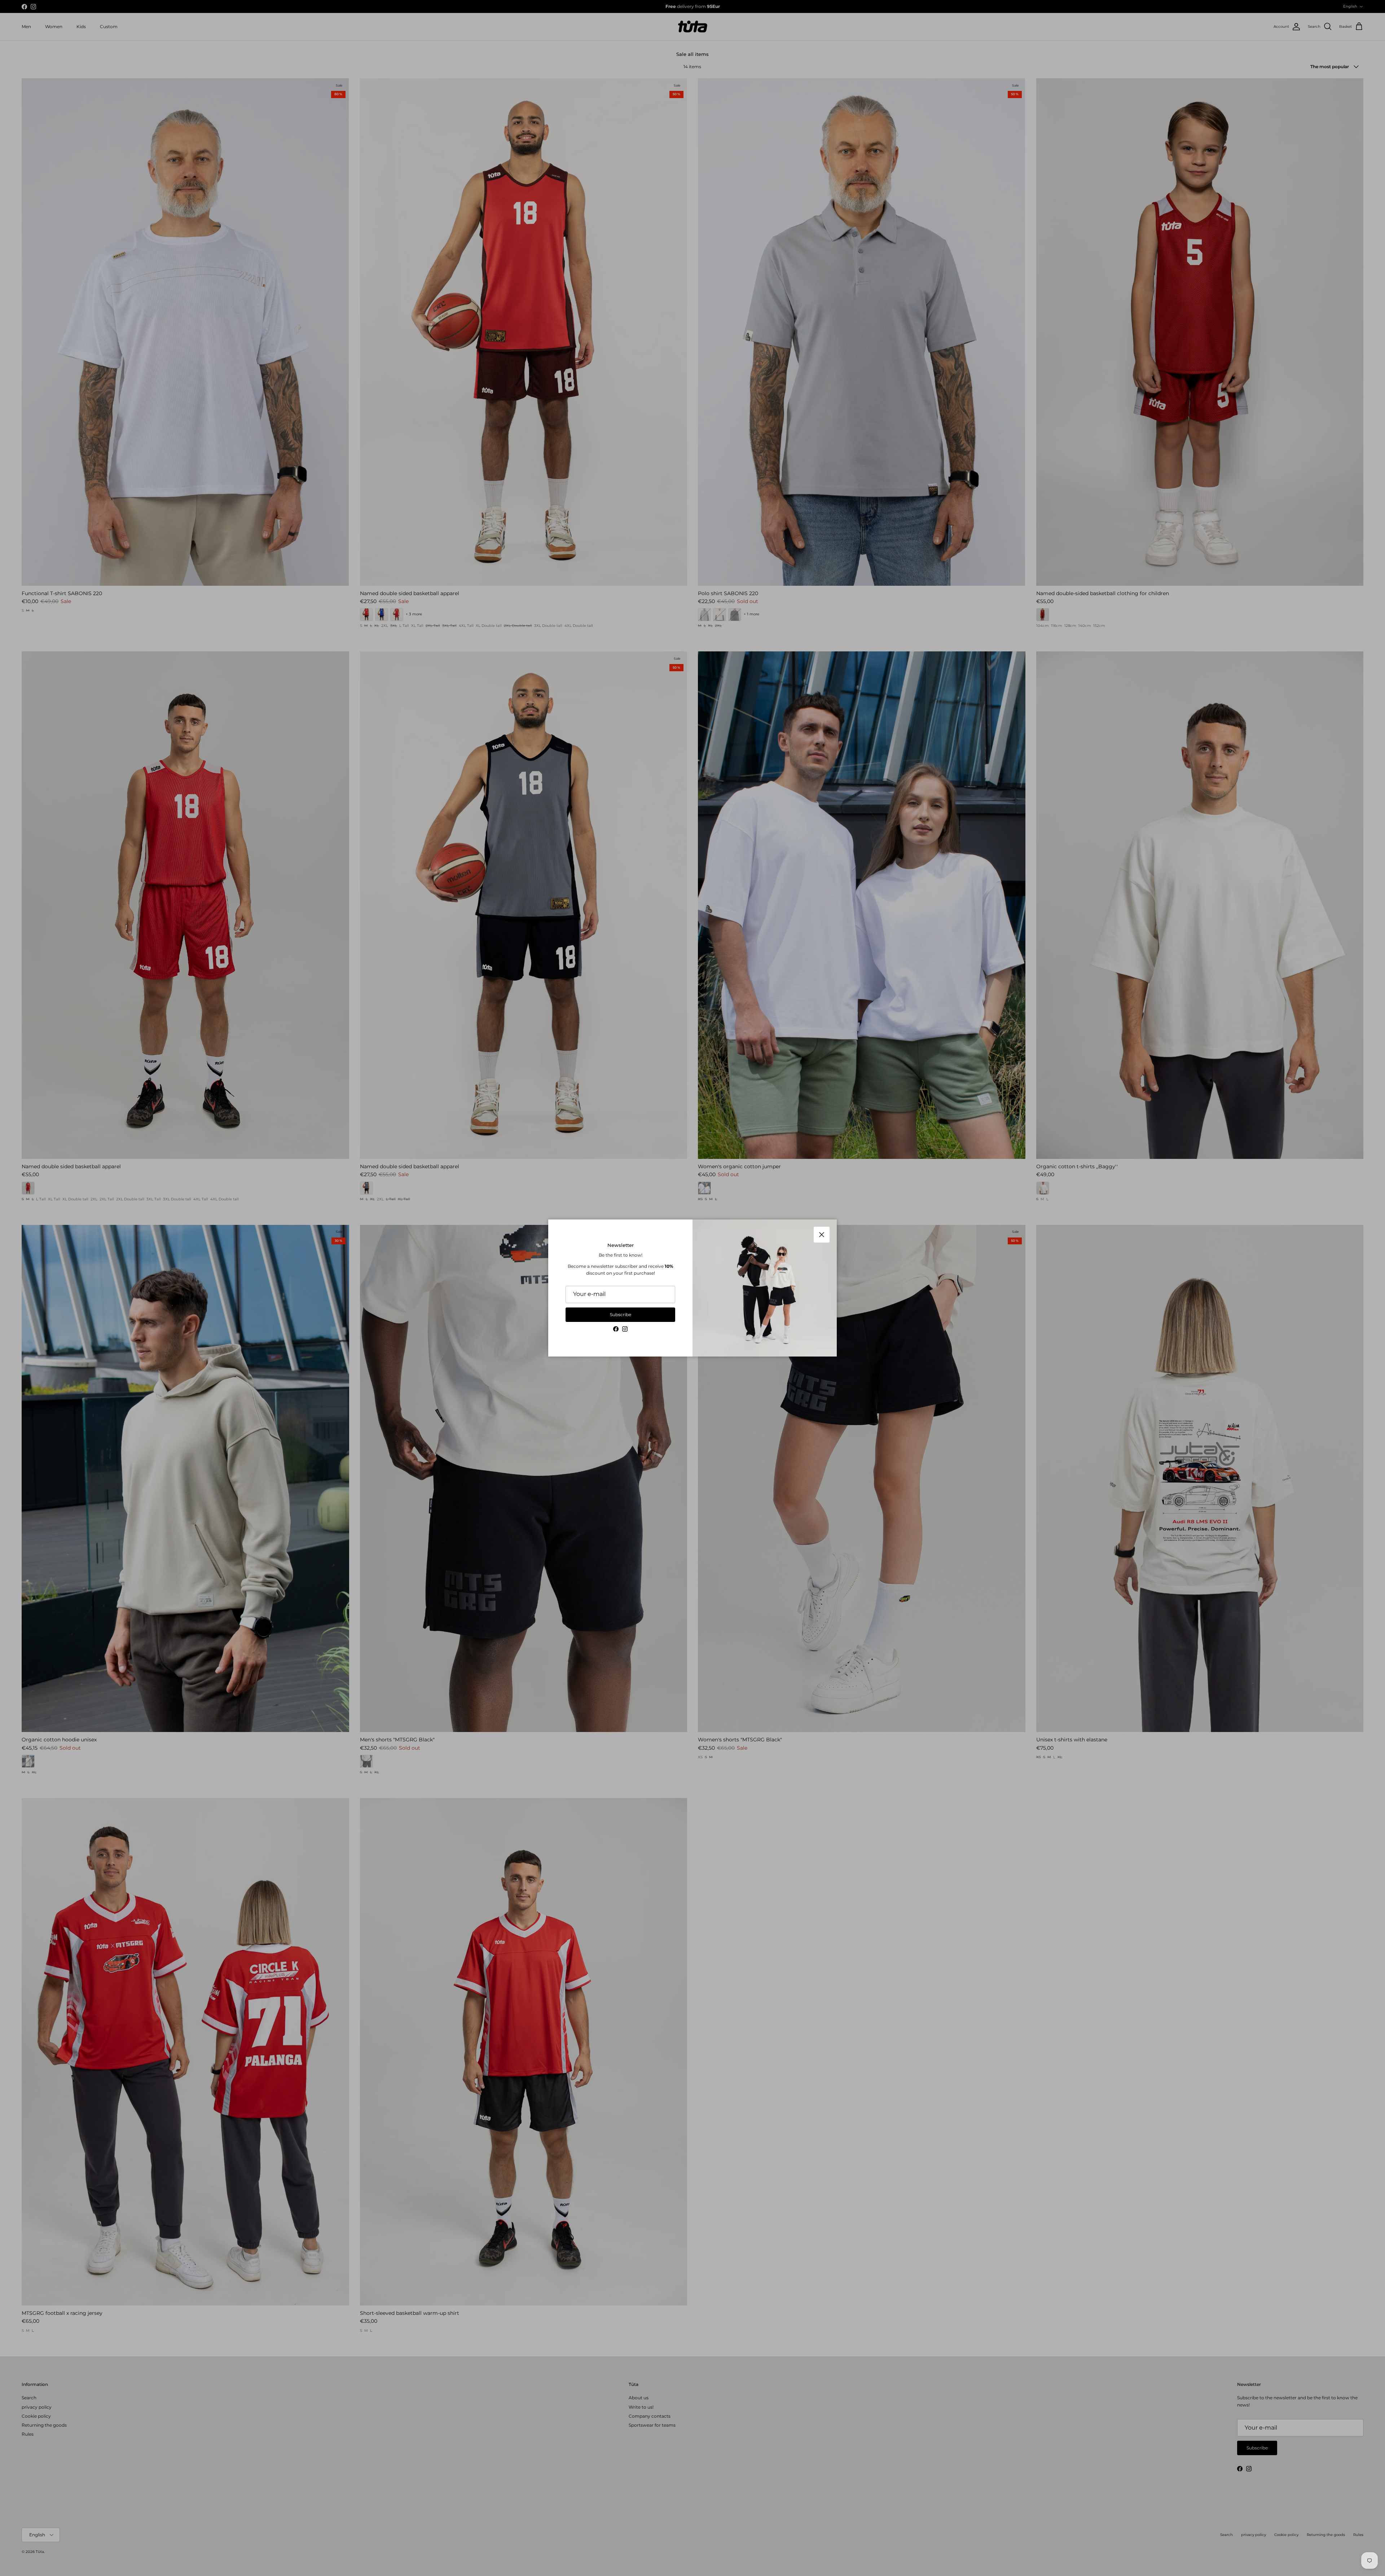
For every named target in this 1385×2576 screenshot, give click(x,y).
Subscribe (621, 1315)
